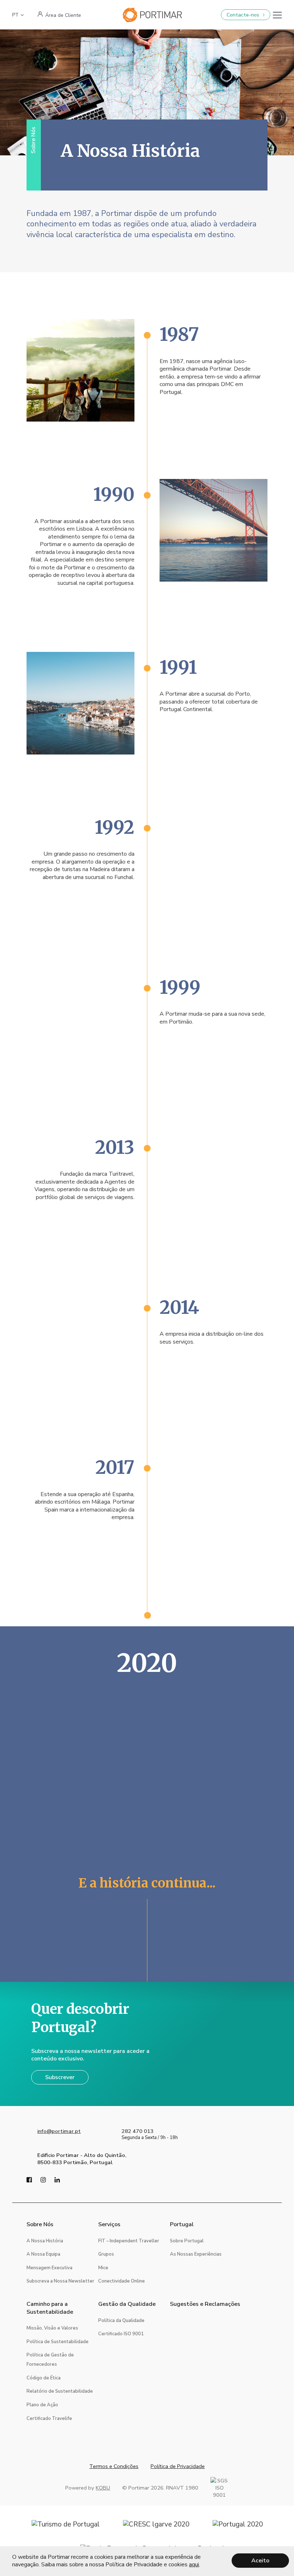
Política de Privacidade (178, 2466)
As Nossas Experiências (196, 2254)
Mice (103, 2268)
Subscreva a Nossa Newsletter (60, 2281)
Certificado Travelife (49, 2418)
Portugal (182, 2225)
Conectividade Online (122, 2281)
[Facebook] (29, 2181)
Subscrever (60, 2077)
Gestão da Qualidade (127, 2304)
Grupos (106, 2254)
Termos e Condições (114, 2466)
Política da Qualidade (121, 2321)
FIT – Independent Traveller (129, 2241)
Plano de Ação (42, 2405)
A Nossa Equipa (43, 2254)
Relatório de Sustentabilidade (60, 2391)
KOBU (103, 2488)
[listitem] (81, 370)
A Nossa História (45, 2241)
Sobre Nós (40, 2225)
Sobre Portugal (187, 2241)
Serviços (109, 2225)
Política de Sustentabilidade (58, 2342)
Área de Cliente (63, 15)
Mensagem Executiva (49, 2268)
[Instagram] (43, 2181)
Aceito (260, 2561)
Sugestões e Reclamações (205, 2304)
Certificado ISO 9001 (121, 2334)
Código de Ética (44, 2378)
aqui (194, 2565)
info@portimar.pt (59, 2131)
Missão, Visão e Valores (52, 2328)
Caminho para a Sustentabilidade (50, 2308)
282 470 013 (137, 2131)
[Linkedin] (57, 2181)
